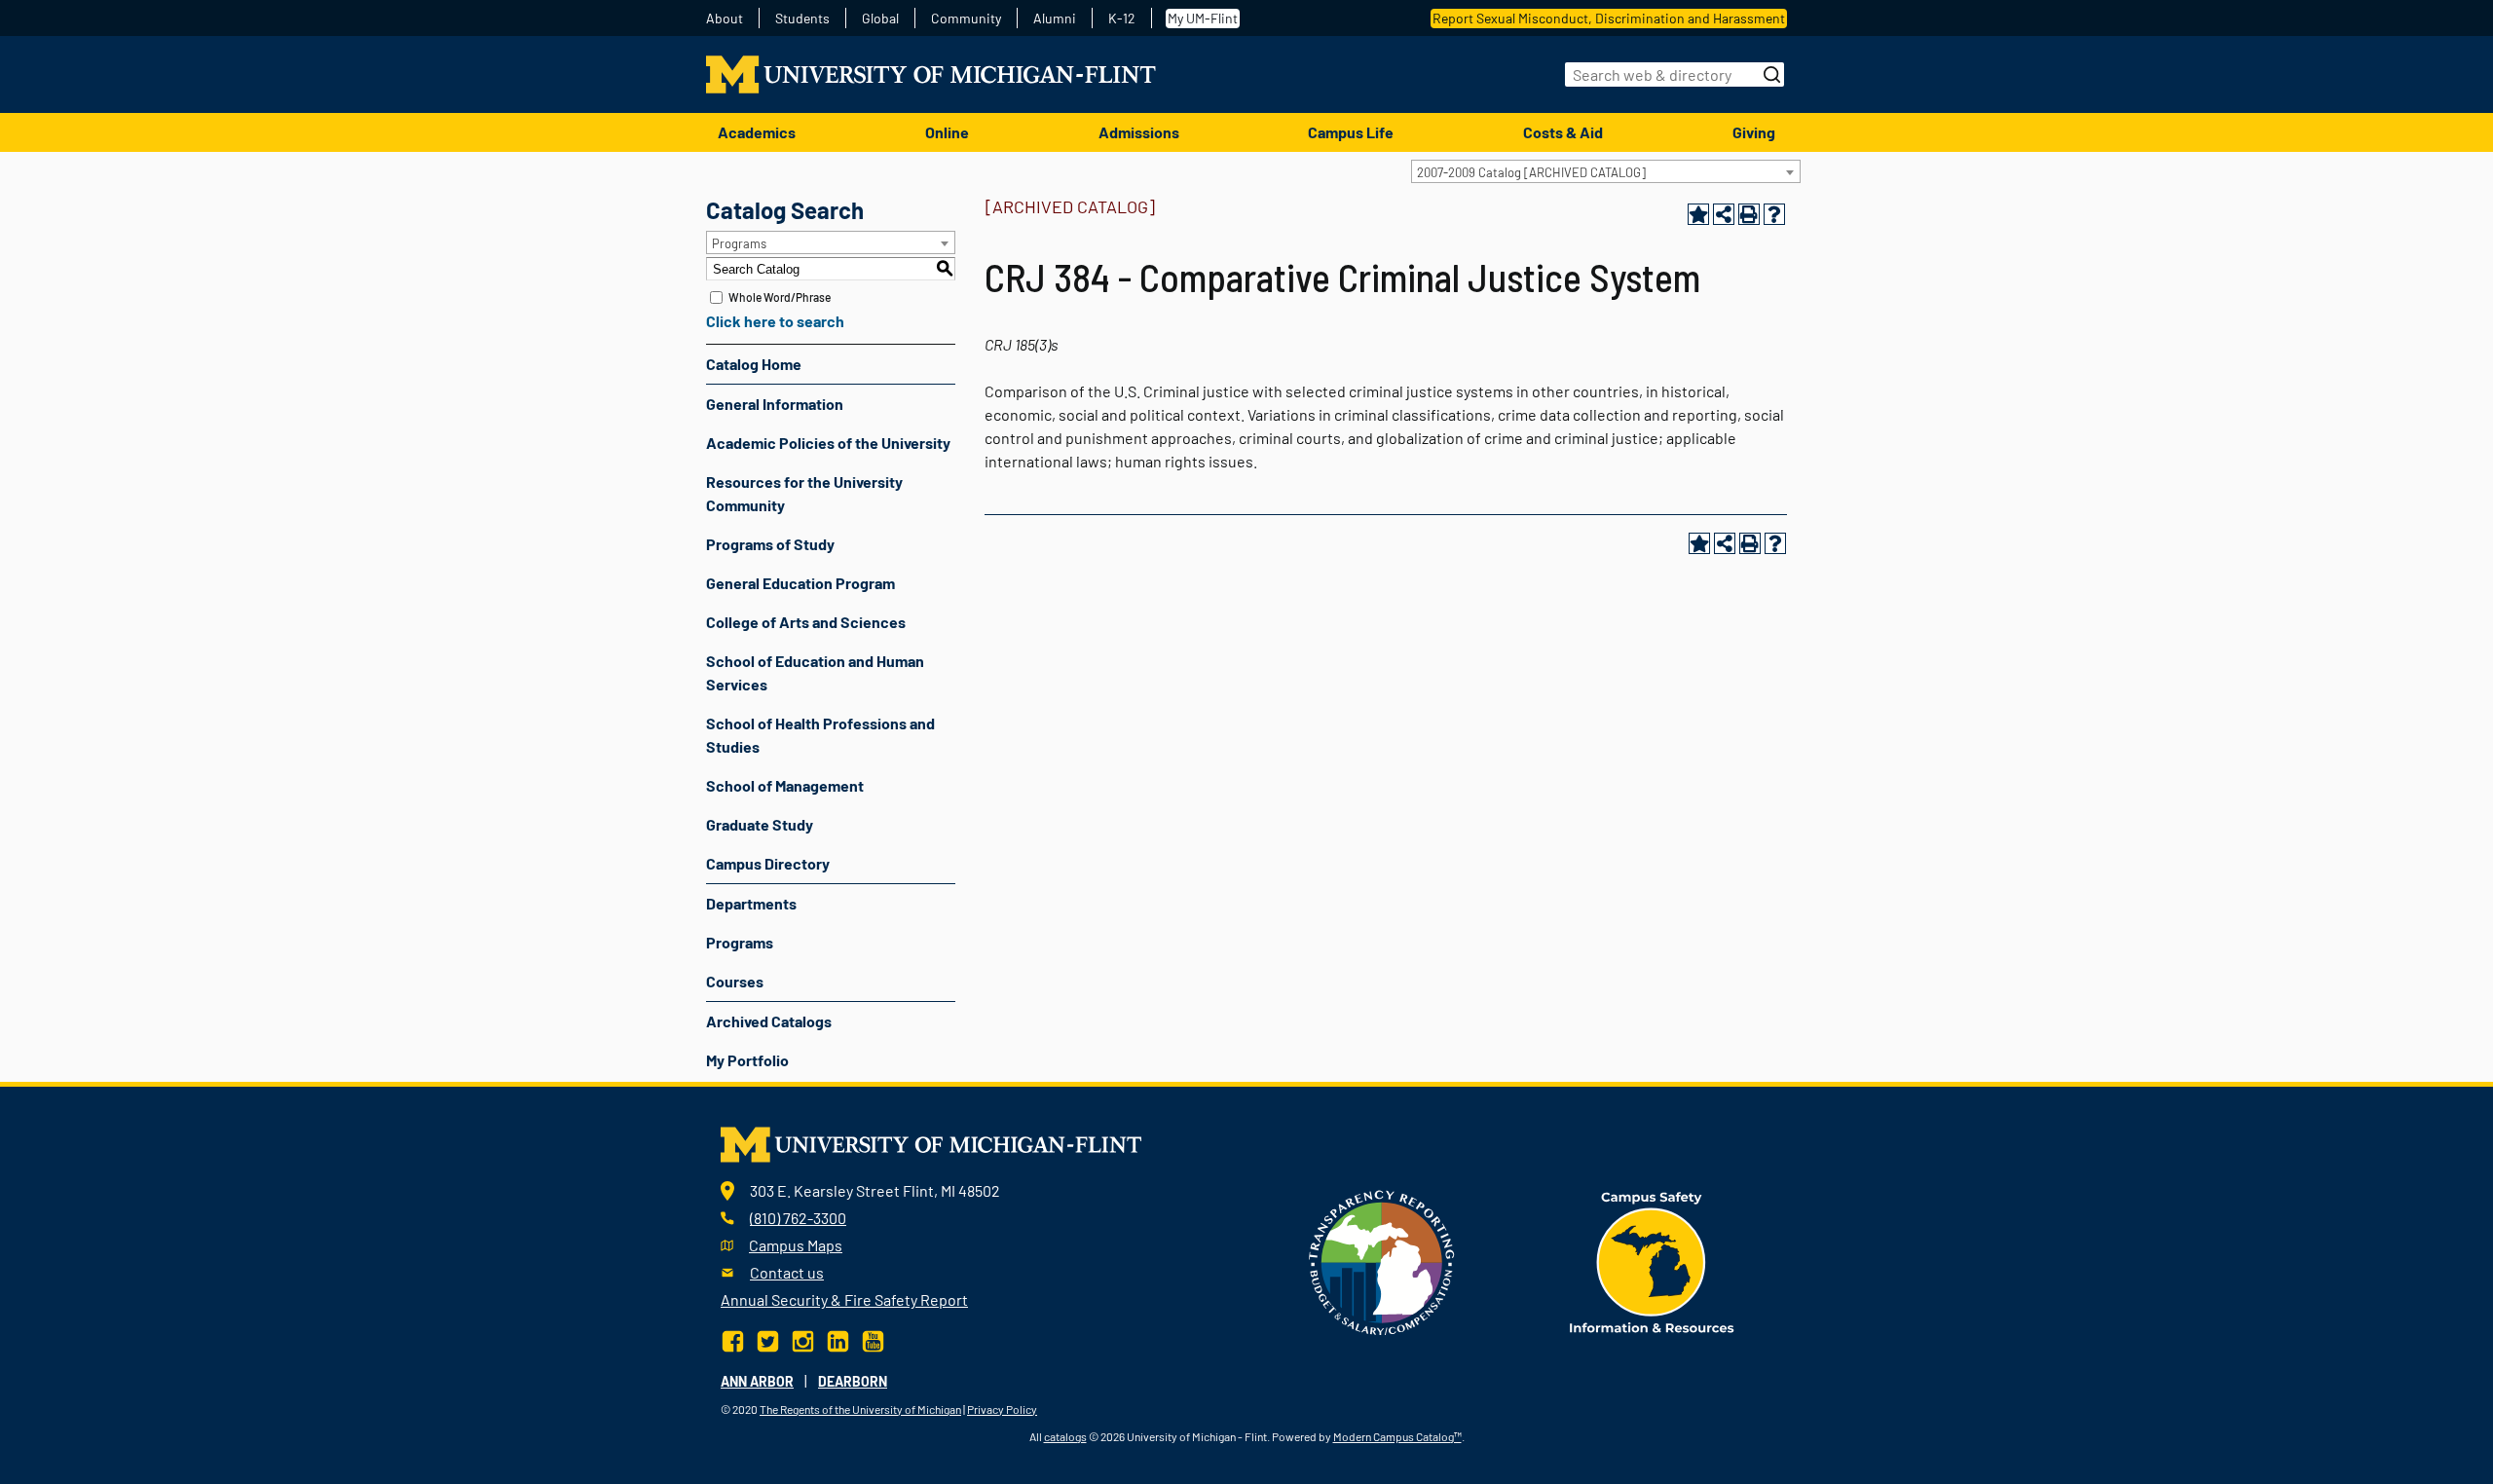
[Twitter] (768, 1338)
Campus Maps (796, 1245)
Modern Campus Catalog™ (1397, 1436)
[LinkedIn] (838, 1338)
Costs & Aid (1563, 132)
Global (880, 19)
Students (802, 19)
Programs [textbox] (739, 243)
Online (947, 132)
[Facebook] (735, 1338)
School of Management (785, 785)
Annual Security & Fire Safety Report (844, 1299)
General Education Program (800, 583)
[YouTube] (873, 1338)
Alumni (1055, 19)
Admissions (1139, 132)
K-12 (1122, 19)
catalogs (1065, 1436)
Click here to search (775, 321)
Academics (757, 132)
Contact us (787, 1272)
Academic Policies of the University (828, 443)
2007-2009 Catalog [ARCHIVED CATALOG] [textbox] (1531, 172)
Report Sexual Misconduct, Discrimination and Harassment (1609, 18)
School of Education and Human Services (815, 672)
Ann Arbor (757, 1381)
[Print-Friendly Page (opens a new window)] (1749, 214)
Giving (1754, 132)
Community (966, 19)
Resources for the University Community (804, 493)
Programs (740, 942)
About (725, 19)
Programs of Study (770, 544)
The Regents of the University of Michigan (860, 1409)
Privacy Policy (1002, 1409)
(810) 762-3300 (798, 1218)
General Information (775, 404)
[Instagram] (803, 1338)
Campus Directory (768, 863)
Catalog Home (754, 364)
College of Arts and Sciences (806, 622)
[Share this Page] (1724, 214)
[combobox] (1606, 171)
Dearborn (853, 1381)
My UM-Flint (1203, 18)
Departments (751, 903)
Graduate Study (760, 824)
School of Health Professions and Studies (820, 735)
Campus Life (1351, 132)
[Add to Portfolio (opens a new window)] (1698, 214)
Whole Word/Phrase (780, 297)
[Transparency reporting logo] (1382, 1261)
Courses (735, 981)
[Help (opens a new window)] (1774, 214)
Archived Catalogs (769, 1021)
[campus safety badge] (1652, 1261)
